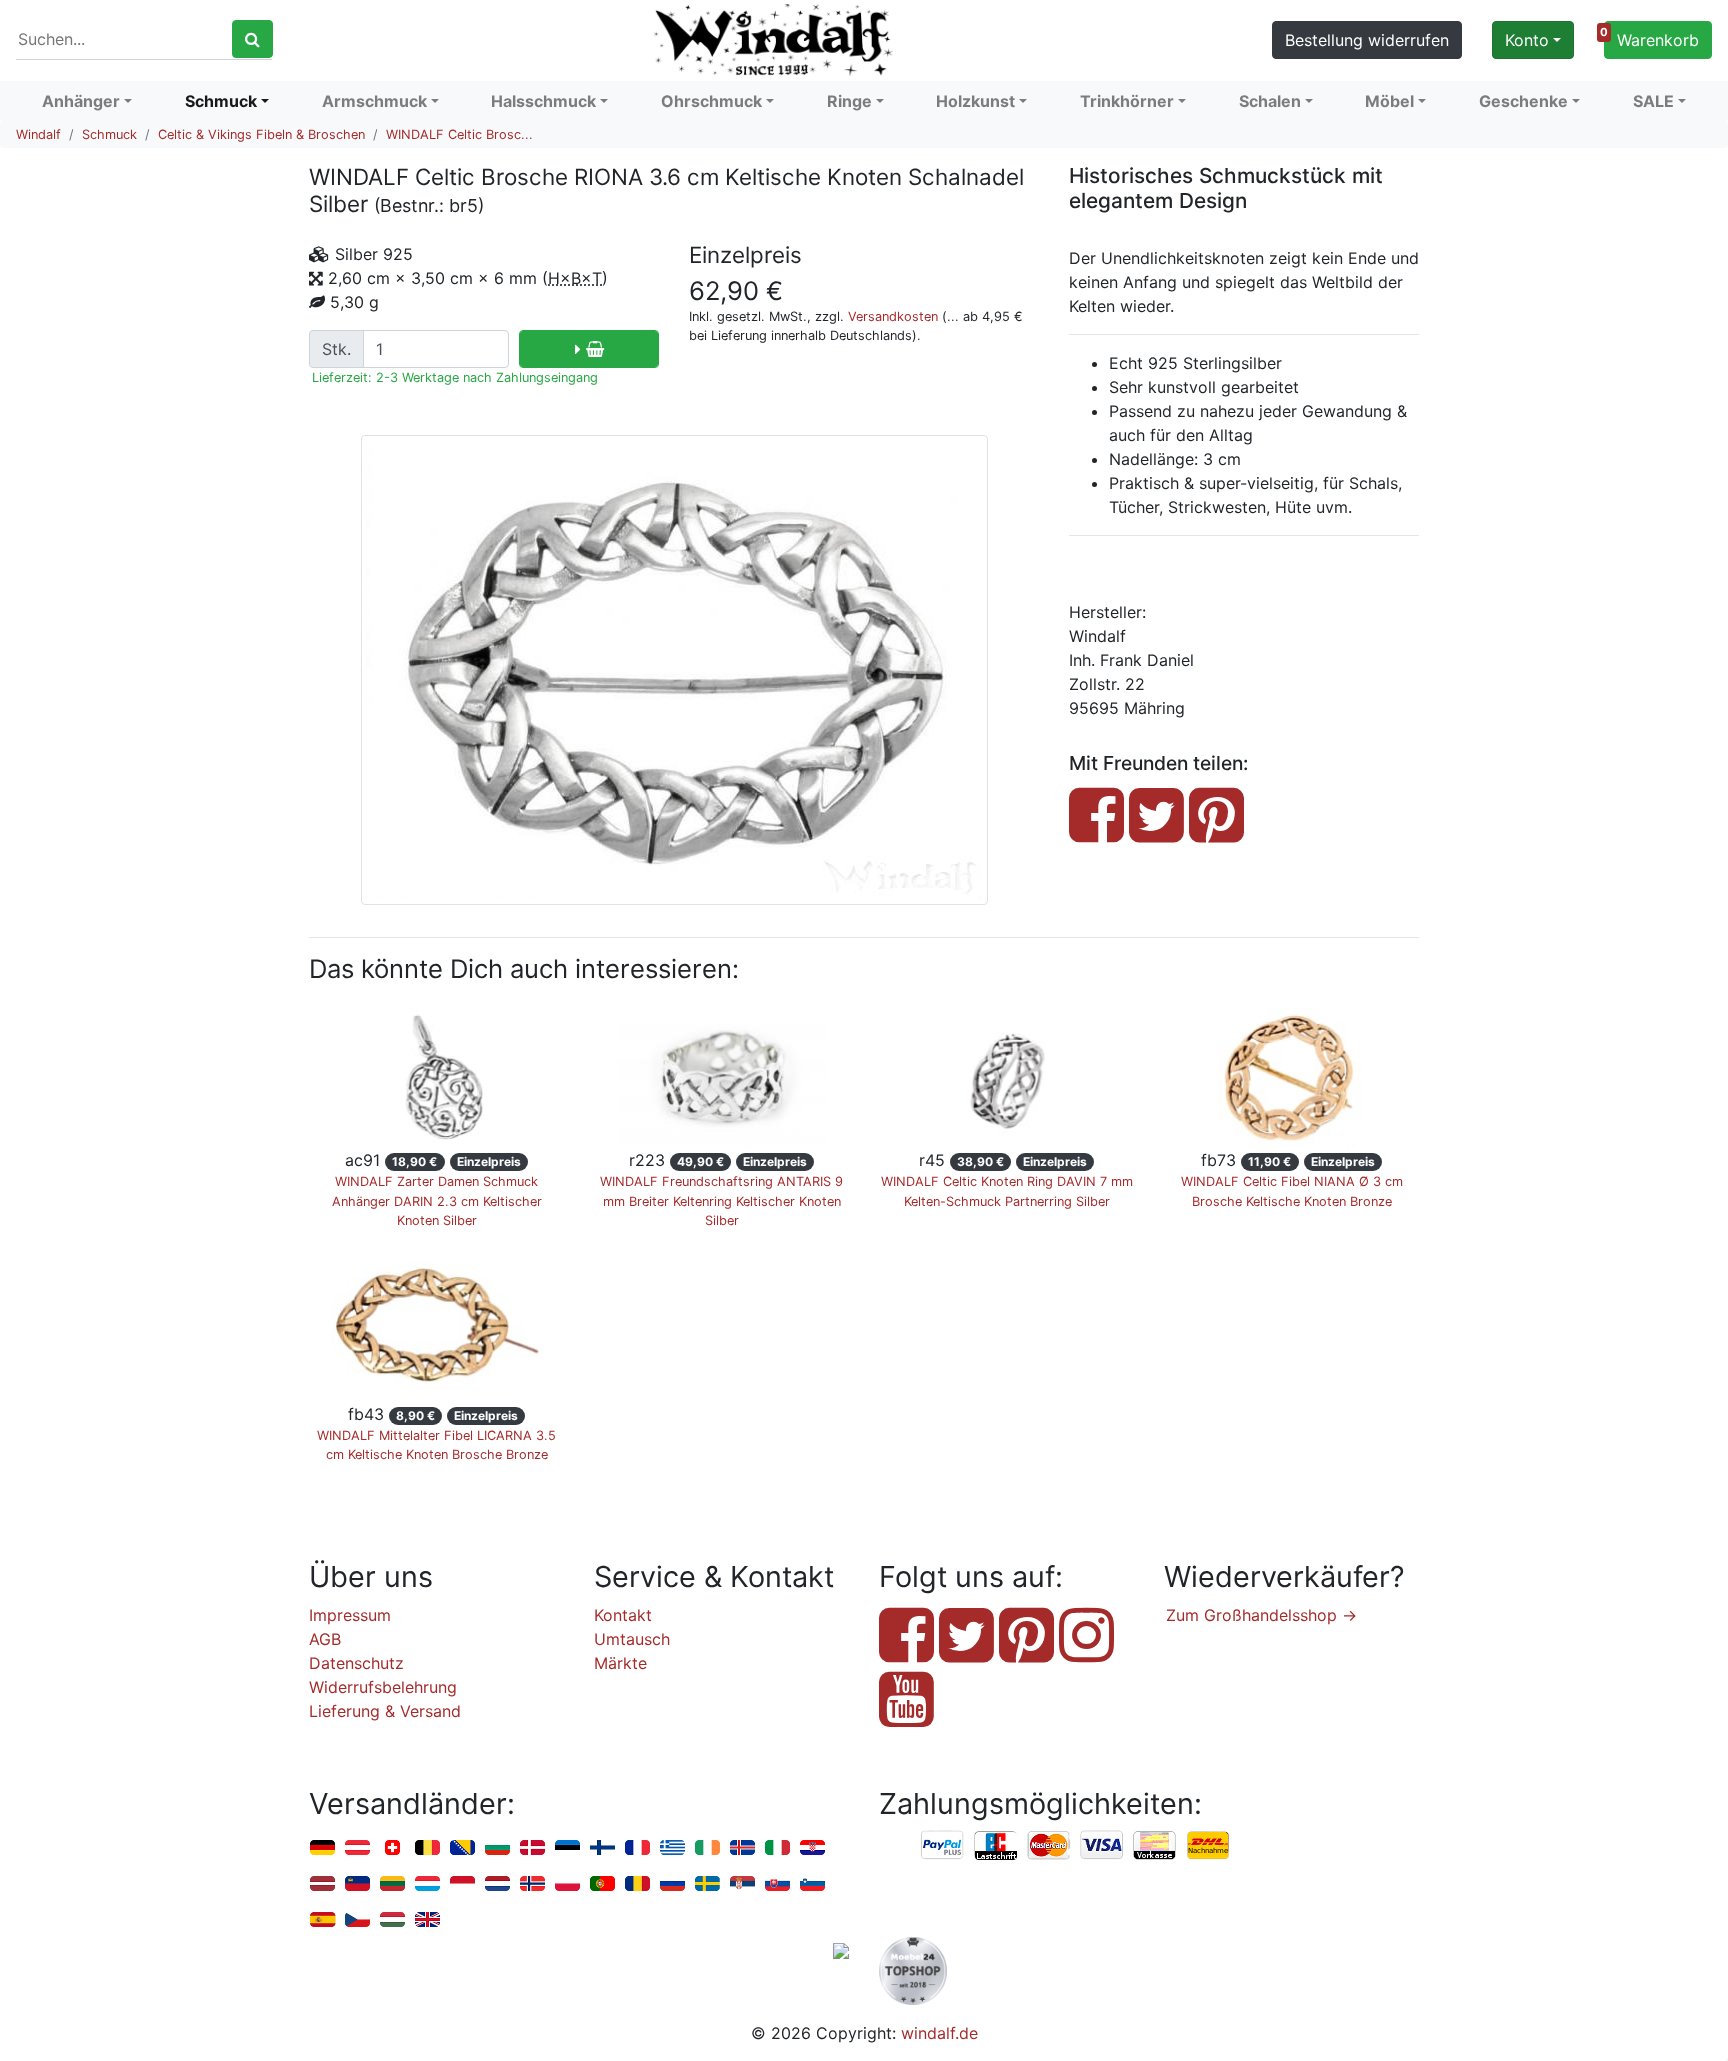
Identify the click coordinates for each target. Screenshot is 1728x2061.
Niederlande (497, 1884)
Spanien (322, 1920)
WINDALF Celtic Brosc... (459, 134)
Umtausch (632, 1639)
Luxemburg (427, 1884)
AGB (325, 1639)
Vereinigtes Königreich (427, 1920)
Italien (777, 1848)
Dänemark (532, 1848)
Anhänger (81, 101)
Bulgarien (497, 1848)
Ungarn (392, 1920)
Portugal (602, 1884)
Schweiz (392, 1848)
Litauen (392, 1884)
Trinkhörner (1127, 101)
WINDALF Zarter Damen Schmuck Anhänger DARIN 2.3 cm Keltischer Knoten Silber (437, 1200)
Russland (672, 1884)
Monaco (462, 1884)
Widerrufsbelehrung (383, 1687)
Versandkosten (893, 316)
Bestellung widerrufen (1367, 40)
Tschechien (357, 1920)
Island (742, 1848)
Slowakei (777, 1884)
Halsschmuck (543, 101)
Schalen (1270, 101)
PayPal (943, 1846)
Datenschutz (356, 1663)
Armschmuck (374, 101)
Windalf (38, 134)
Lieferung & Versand (385, 1711)
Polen (567, 1884)
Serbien (742, 1884)
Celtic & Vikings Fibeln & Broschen (261, 134)
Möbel (1389, 101)
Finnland (602, 1848)
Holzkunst (975, 101)
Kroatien (812, 1848)
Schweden (707, 1884)
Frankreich (637, 1848)
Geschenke (1523, 101)
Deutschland (322, 1848)
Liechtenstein (357, 1884)
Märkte (620, 1663)
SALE (1653, 101)
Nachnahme (1208, 1846)
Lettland (322, 1884)
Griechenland (672, 1848)
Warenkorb (1651, 37)
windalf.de (939, 2033)
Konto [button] (1527, 40)
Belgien (427, 1848)
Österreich (357, 1848)
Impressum (350, 1615)
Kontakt (623, 1615)
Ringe (849, 101)
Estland (567, 1848)
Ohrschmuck (711, 101)
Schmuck (221, 101)
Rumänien (637, 1884)
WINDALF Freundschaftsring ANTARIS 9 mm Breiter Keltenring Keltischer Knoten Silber (721, 1200)
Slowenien (812, 1884)
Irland (707, 1848)
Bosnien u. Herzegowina (462, 1848)
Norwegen (532, 1884)
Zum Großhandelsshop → (1261, 1615)
